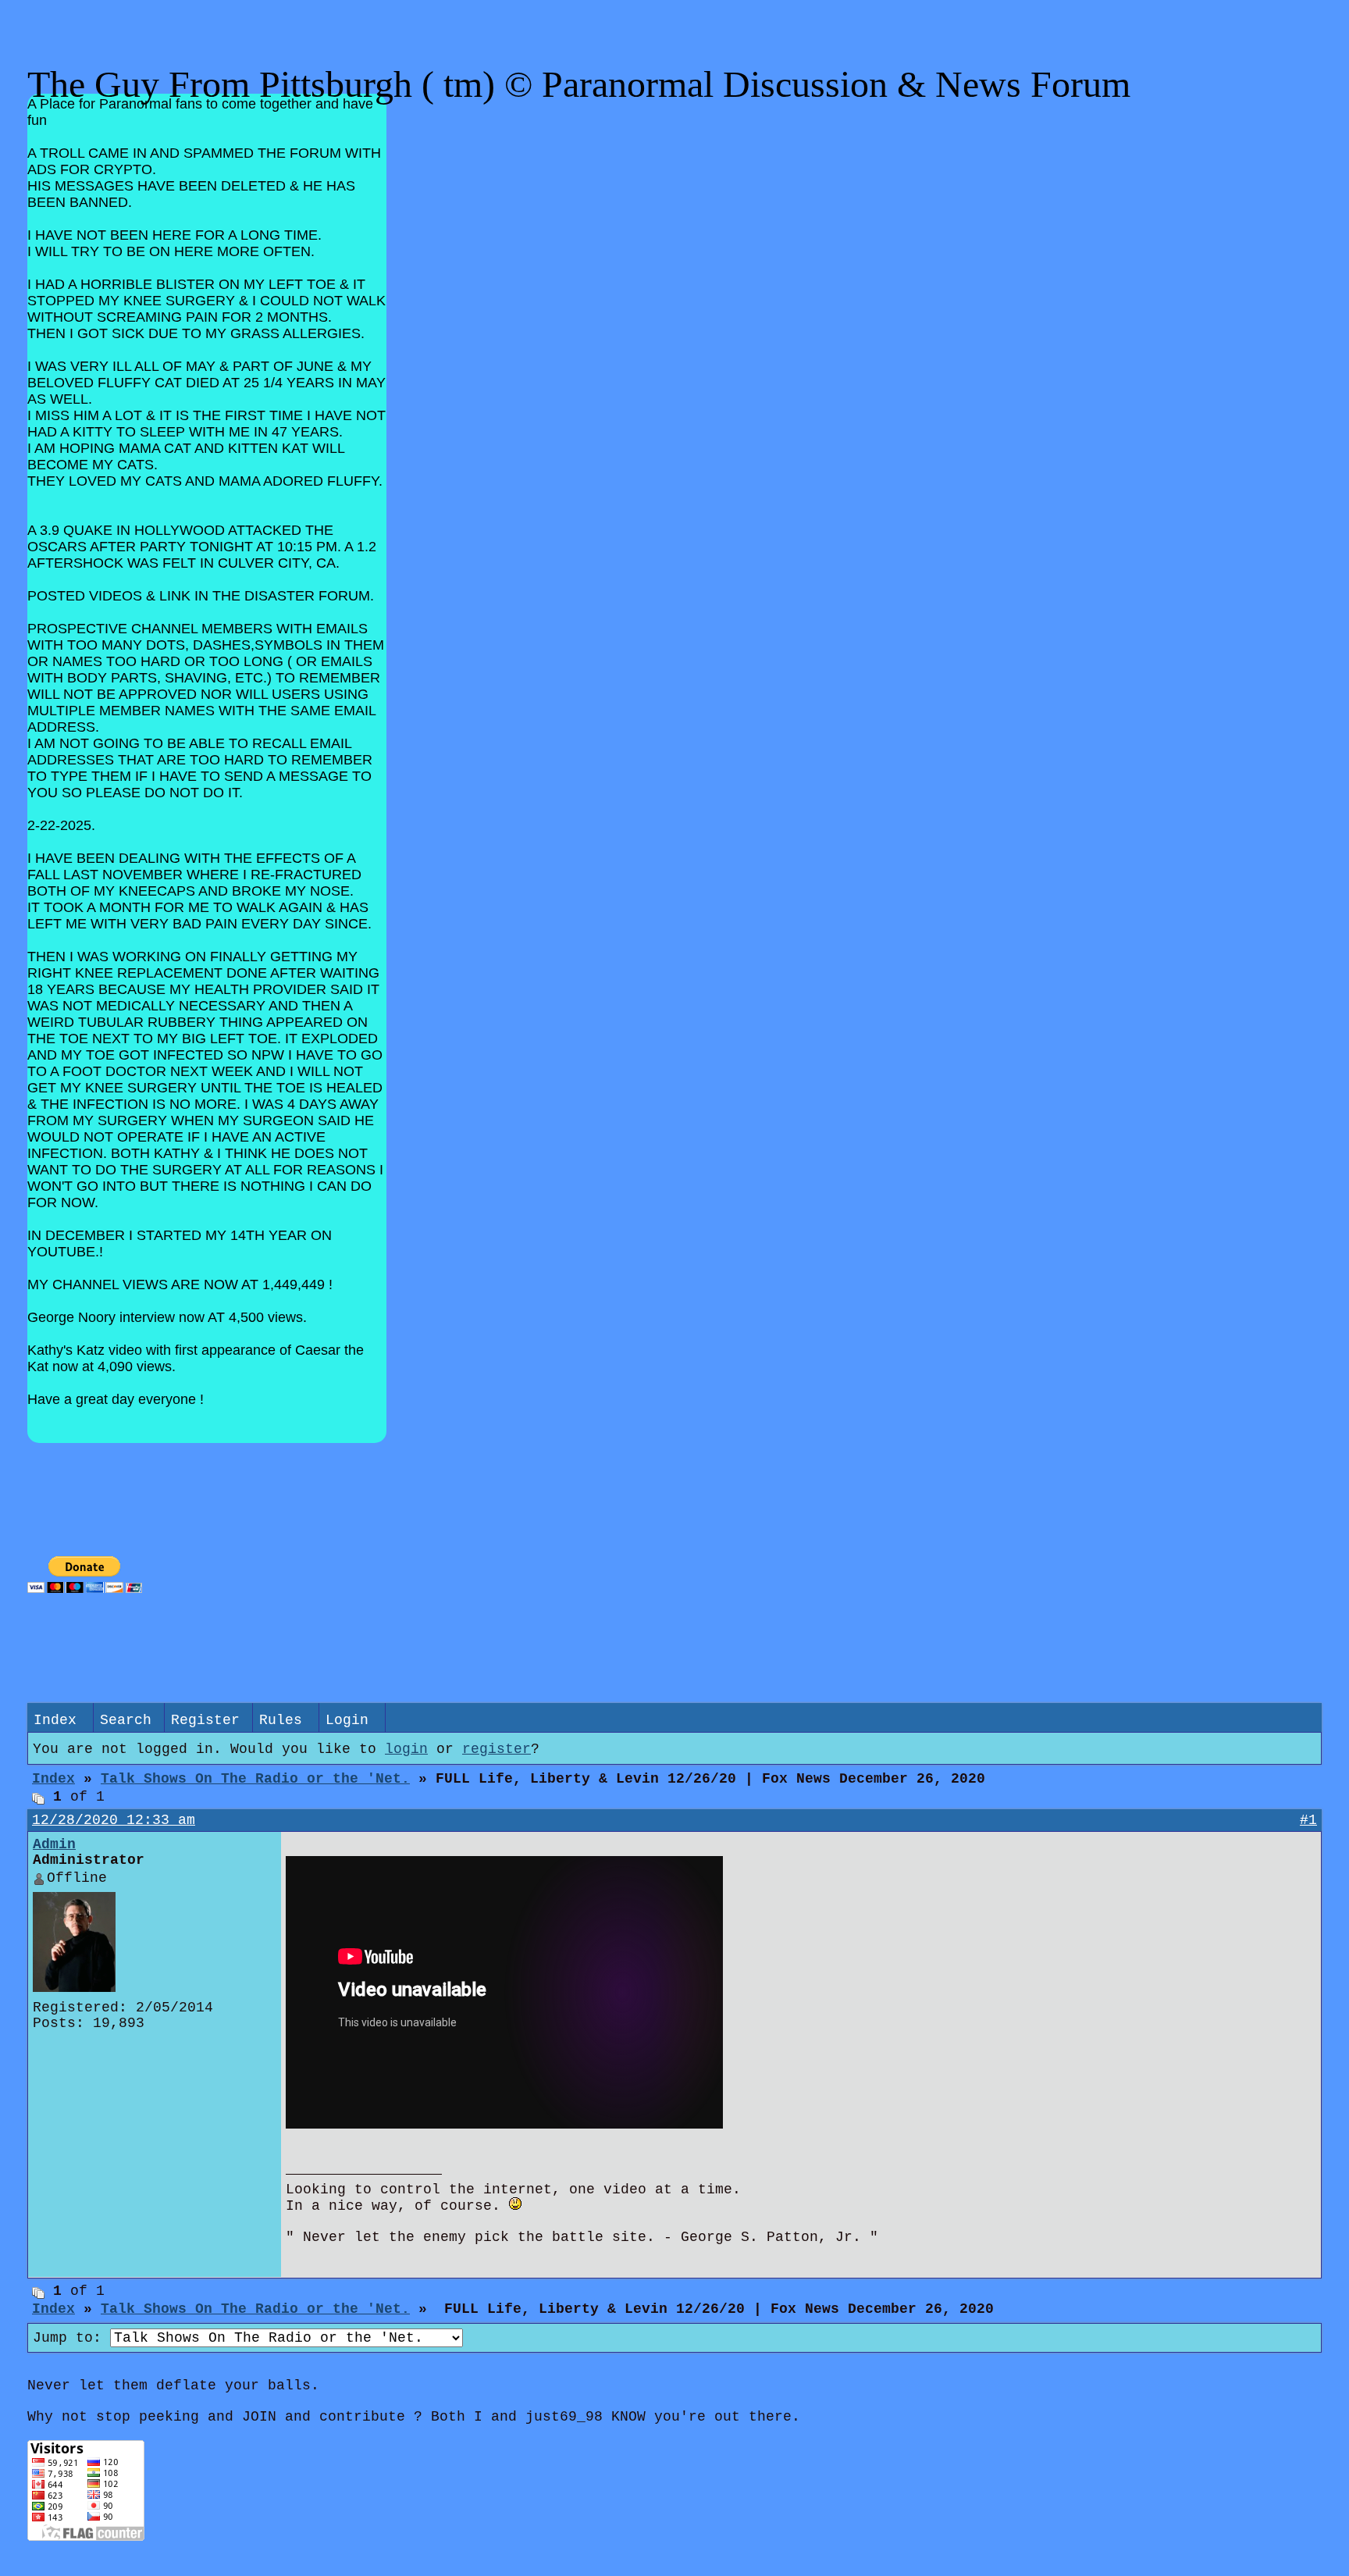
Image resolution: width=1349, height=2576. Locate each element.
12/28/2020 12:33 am (114, 1820)
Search (126, 1720)
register (497, 1749)
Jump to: (71, 2338)
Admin (54, 1844)
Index (55, 1720)
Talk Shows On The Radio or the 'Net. (255, 1779)
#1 (1308, 1820)
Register (205, 1720)
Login (347, 1720)
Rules (281, 1720)
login (406, 1749)
